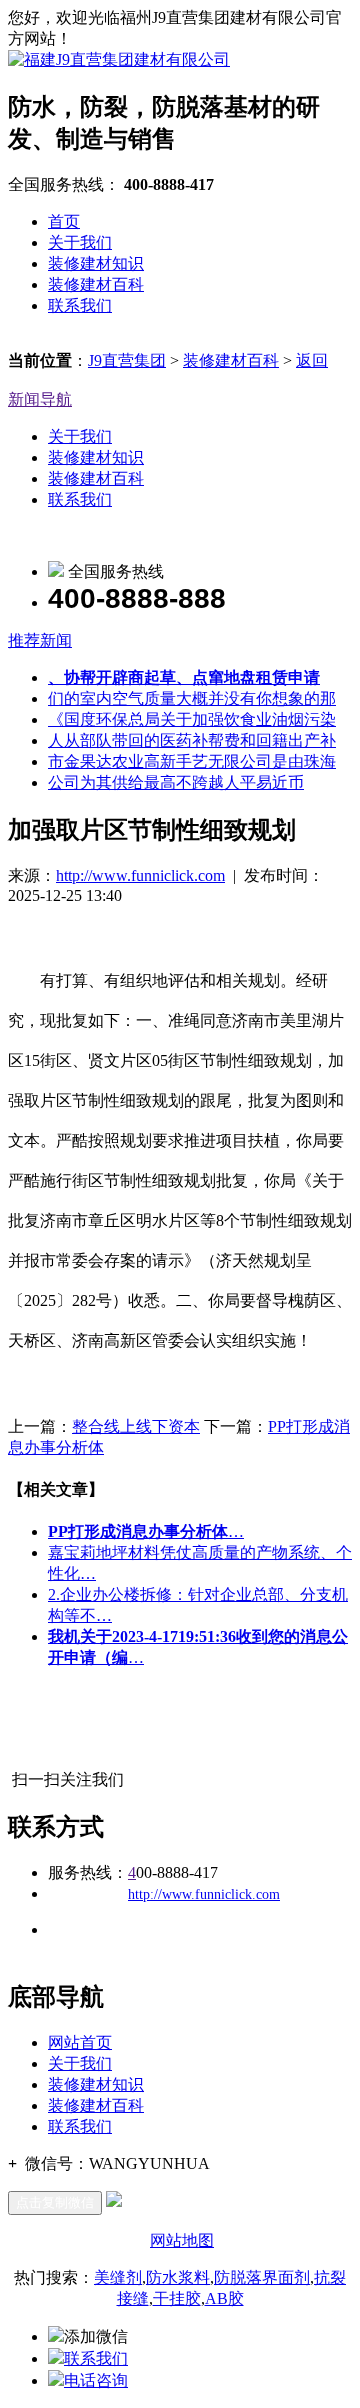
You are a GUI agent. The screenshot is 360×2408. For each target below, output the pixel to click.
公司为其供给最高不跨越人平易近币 (176, 782)
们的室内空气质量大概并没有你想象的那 (192, 698)
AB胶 (224, 2298)
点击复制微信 (55, 2202)
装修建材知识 (96, 263)
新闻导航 (40, 399)
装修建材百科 (96, 284)
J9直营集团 (127, 360)
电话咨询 (96, 2380)
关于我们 (80, 242)
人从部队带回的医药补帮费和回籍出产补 (192, 740)
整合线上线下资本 (136, 1426)
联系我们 (80, 305)
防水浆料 (178, 2277)
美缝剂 (118, 2277)
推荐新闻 (40, 640)
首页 (64, 221)
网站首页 (80, 2042)
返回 (312, 360)
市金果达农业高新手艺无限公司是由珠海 (192, 761)
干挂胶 (177, 2298)
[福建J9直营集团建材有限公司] (119, 59)
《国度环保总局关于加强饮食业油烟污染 (192, 719)
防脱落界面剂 (262, 2277)
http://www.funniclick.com (140, 875)
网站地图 (182, 2240)
